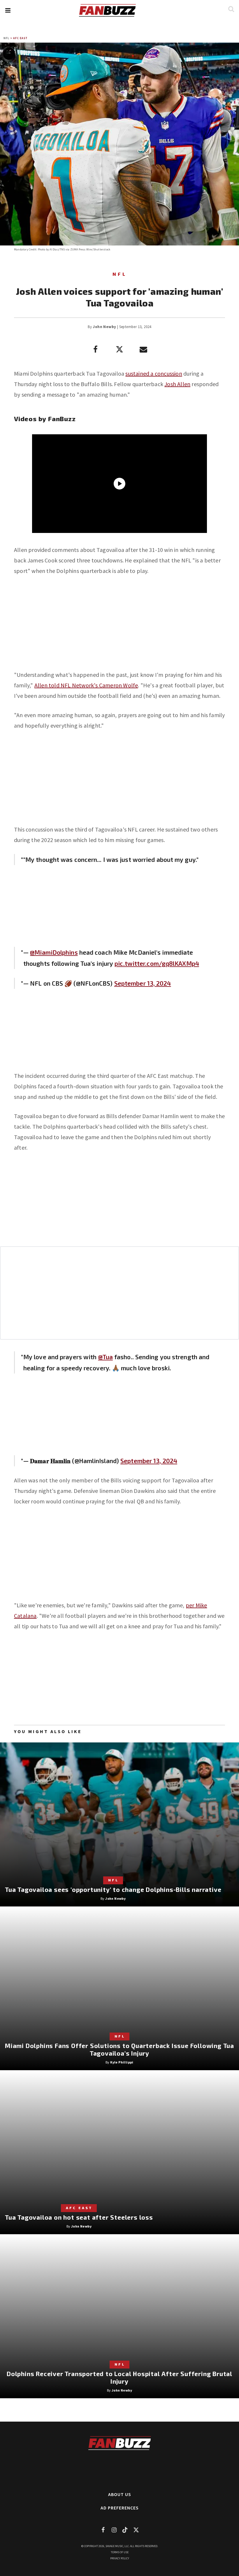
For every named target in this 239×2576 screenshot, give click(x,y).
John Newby (104, 327)
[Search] (231, 9)
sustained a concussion (154, 373)
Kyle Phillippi (122, 2062)
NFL (6, 38)
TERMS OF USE (120, 2552)
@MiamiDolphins (54, 952)
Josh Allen (177, 384)
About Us (120, 2494)
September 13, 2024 (143, 983)
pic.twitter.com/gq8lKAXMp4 (157, 963)
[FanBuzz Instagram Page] (114, 2530)
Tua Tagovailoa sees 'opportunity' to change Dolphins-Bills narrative (113, 1889)
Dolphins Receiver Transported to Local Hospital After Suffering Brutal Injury (119, 2377)
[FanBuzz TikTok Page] (125, 2530)
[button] (8, 10)
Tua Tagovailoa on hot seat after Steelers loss (79, 2217)
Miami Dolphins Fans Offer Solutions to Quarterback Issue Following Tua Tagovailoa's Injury (119, 2049)
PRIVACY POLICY (120, 2558)
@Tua (106, 1357)
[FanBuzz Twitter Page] (136, 2530)
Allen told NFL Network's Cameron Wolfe (86, 685)
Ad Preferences (120, 2508)
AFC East (20, 38)
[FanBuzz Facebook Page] (103, 2530)
